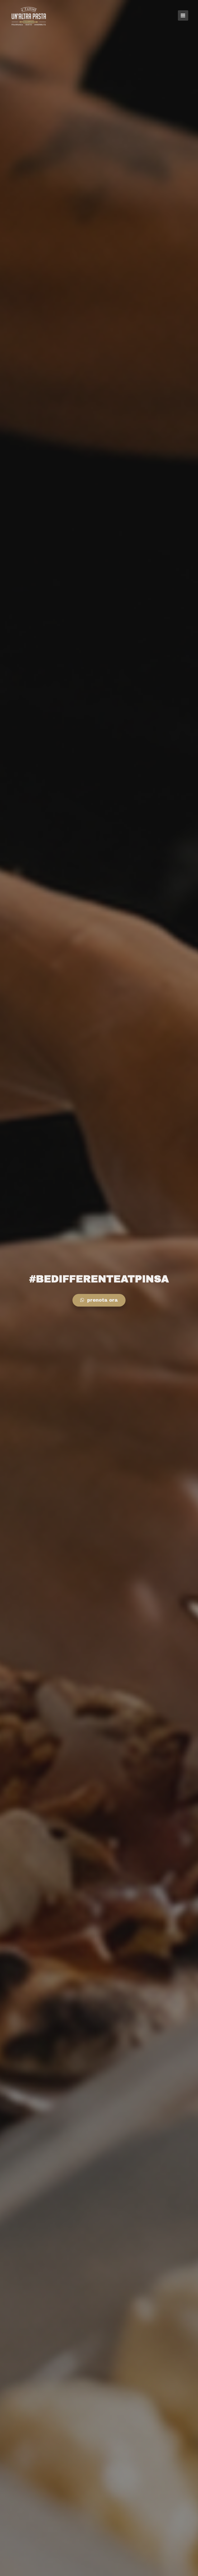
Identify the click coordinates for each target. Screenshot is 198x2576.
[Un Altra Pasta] (29, 16)
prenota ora (102, 1300)
